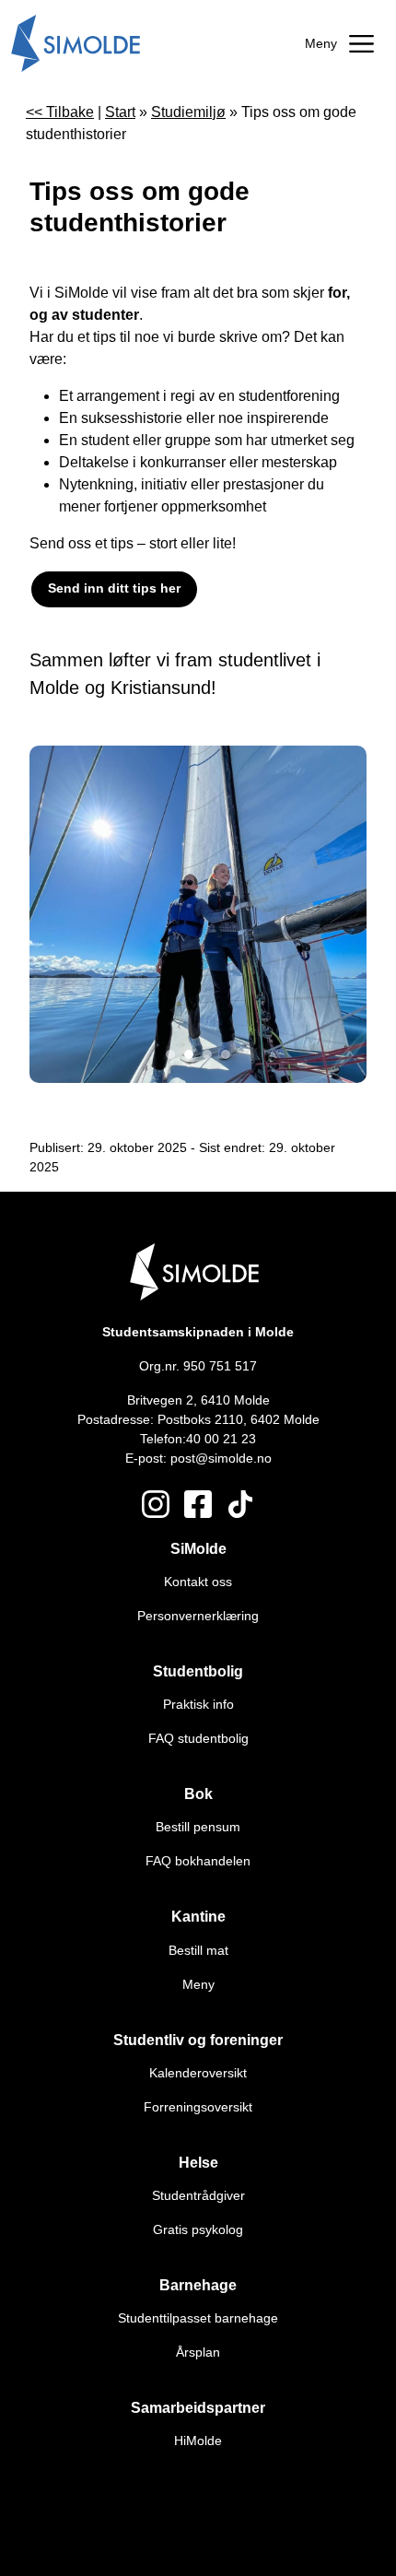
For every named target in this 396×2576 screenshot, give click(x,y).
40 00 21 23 (221, 1439)
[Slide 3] (226, 1054)
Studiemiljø (188, 112)
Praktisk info (198, 1704)
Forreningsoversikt (198, 2107)
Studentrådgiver (198, 2195)
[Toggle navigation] (339, 44)
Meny (198, 1984)
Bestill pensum (198, 1827)
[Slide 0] (170, 1054)
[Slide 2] (207, 1054)
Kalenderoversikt (198, 2073)
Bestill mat (198, 1950)
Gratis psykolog (198, 2229)
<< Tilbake (60, 112)
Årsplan (198, 2352)
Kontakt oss (198, 1582)
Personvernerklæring (198, 1616)
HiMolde (198, 2441)
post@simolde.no (221, 1458)
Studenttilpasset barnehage (198, 2318)
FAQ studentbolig (198, 1738)
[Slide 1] (189, 1054)
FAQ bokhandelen (198, 1861)
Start (120, 112)
